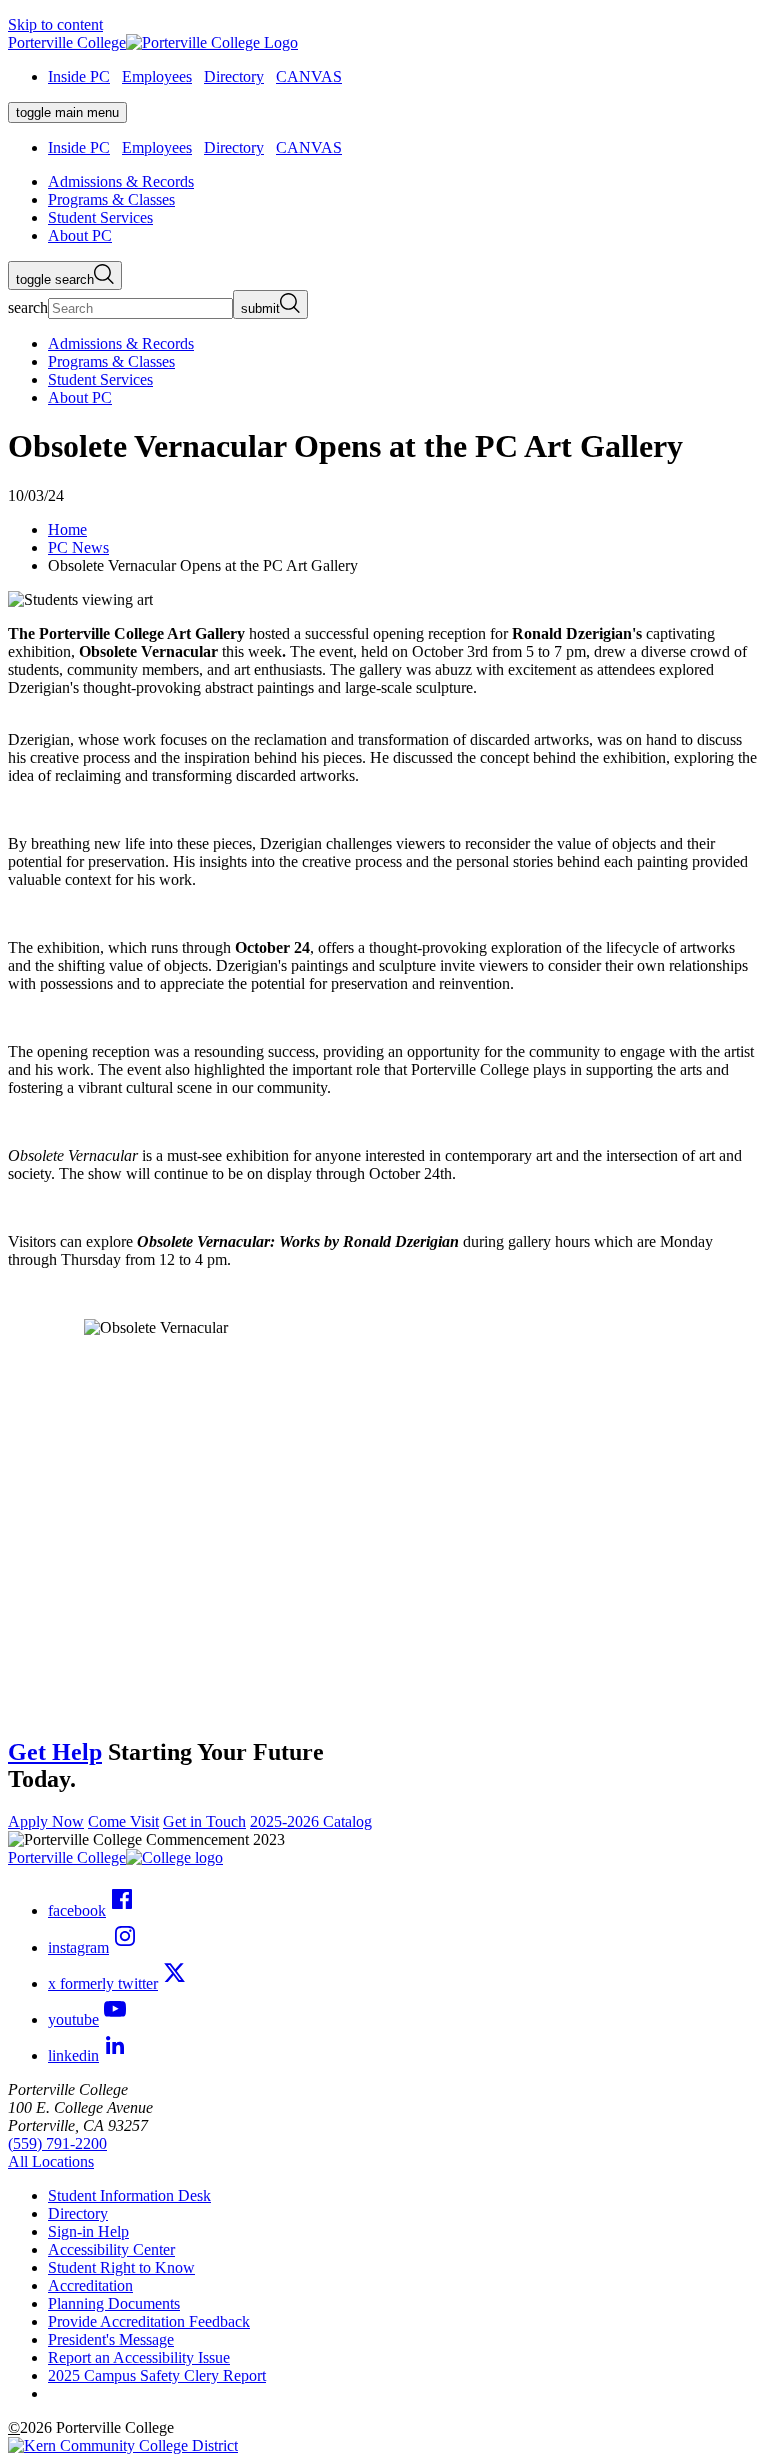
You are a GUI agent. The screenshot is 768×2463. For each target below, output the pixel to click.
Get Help (55, 1752)
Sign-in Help (88, 2231)
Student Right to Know (121, 2267)
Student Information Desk (129, 2195)
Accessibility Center (111, 2249)
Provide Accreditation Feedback (149, 2321)
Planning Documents (114, 2303)
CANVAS (309, 76)
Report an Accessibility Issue (139, 2357)
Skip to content (55, 24)
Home (67, 529)
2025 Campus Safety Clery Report (157, 2375)
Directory (234, 76)
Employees (157, 76)
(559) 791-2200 (57, 2143)
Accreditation (90, 2285)
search (28, 307)
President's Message (111, 2339)
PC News (78, 547)
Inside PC (79, 76)
